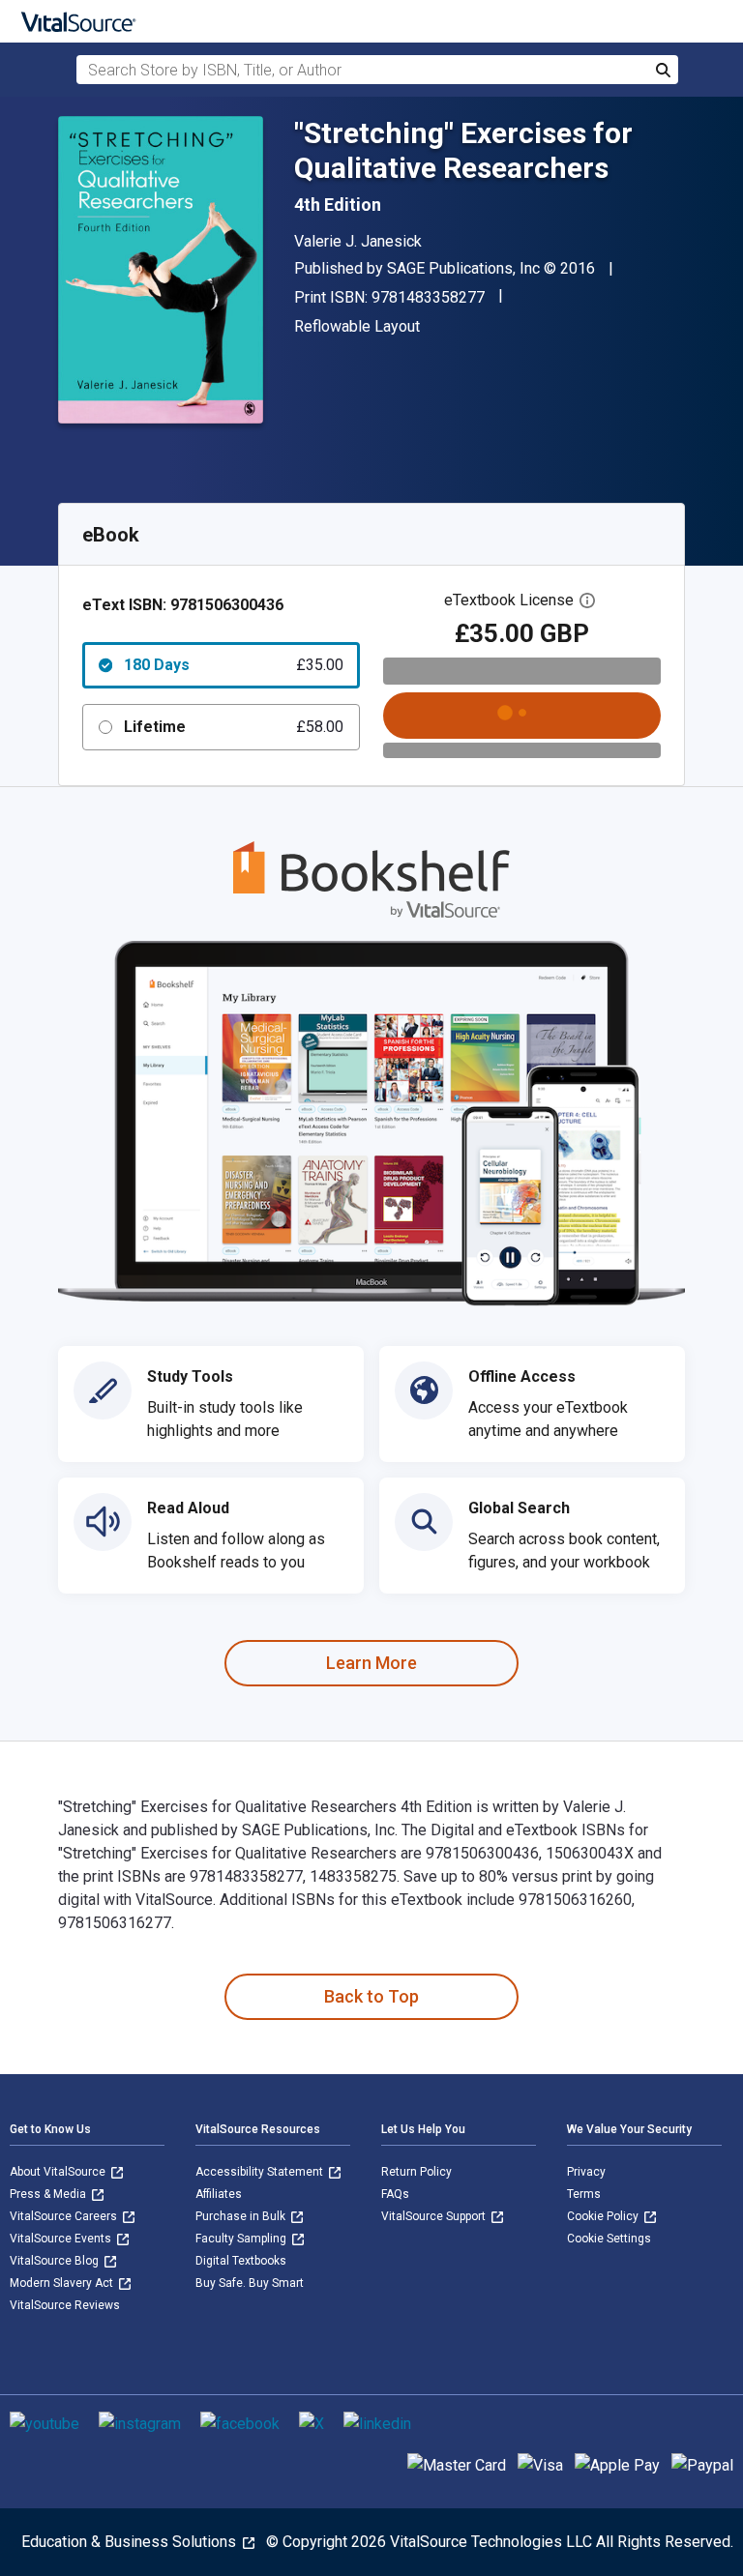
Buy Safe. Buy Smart (250, 2283)
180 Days (234, 665)
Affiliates (219, 2194)
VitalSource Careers (65, 2216)
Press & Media (49, 2194)
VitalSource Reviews (65, 2305)
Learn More (371, 1663)
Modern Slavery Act (63, 2283)
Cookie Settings (609, 2239)
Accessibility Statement (261, 2172)
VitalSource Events (62, 2239)
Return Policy (416, 2172)
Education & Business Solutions (131, 2542)
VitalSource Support (435, 2216)
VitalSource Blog (56, 2261)
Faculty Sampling (242, 2239)
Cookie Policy (604, 2216)
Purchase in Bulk (242, 2216)
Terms (584, 2194)
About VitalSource (59, 2172)
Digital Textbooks (241, 2261)
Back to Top (371, 1996)
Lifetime (234, 727)
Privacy (586, 2172)
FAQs (395, 2194)
